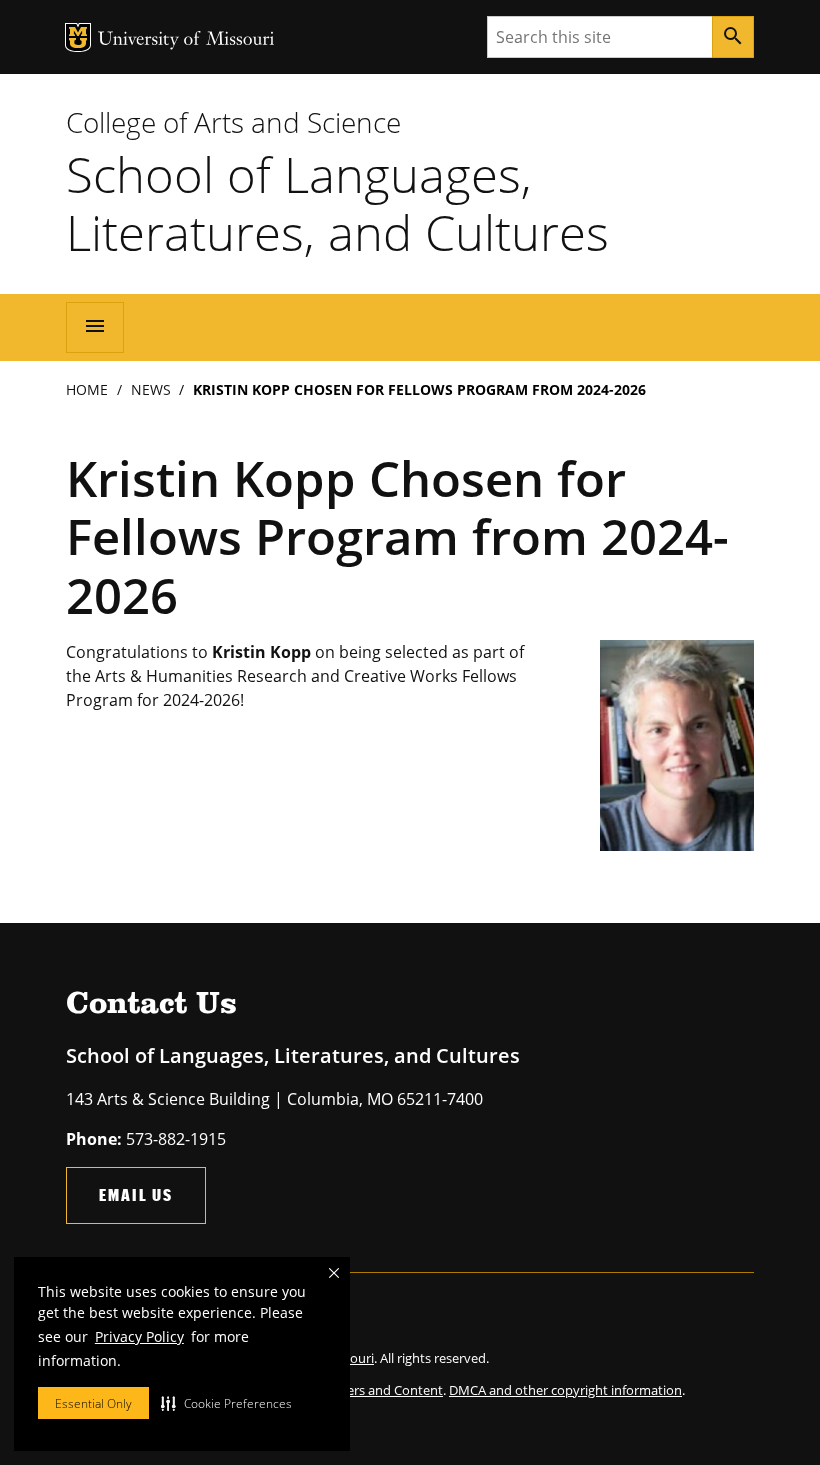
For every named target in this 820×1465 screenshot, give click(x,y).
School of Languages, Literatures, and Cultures (337, 203)
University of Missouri (186, 40)
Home (87, 389)
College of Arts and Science (233, 122)
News (151, 389)
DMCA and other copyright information (565, 1390)
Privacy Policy (139, 1336)
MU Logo (78, 37)
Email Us (136, 1194)
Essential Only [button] (93, 1403)
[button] (226, 1403)
